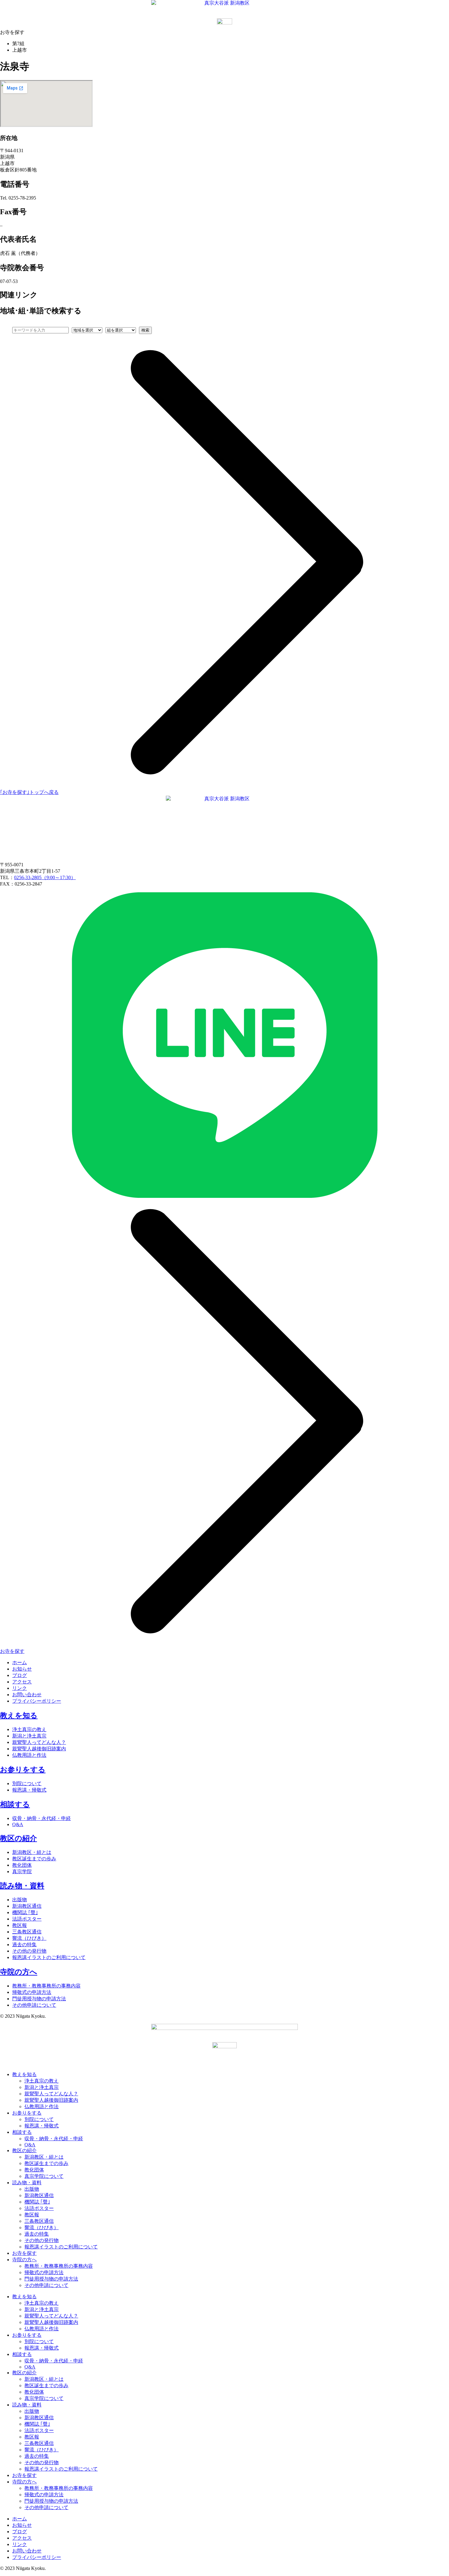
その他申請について (34, 2005)
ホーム (20, 1662)
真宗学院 (22, 1871)
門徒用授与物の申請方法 (39, 1999)
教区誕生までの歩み (34, 1859)
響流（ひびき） (29, 1938)
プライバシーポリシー (37, 1701)
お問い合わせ (27, 1695)
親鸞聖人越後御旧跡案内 (39, 1749)
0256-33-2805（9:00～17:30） (45, 877)
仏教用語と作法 (29, 1755)
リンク (20, 1688)
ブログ (20, 1675)
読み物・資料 (22, 1886)
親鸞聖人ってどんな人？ (39, 1742)
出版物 (20, 1900)
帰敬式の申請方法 (32, 1992)
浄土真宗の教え (29, 1729)
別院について (27, 1783)
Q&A (18, 1824)
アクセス (22, 1682)
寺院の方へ (19, 1972)
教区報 (20, 1925)
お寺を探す (24, 2253)
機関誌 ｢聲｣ (25, 1912)
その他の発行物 (29, 1951)
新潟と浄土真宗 (29, 1736)
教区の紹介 (18, 1838)
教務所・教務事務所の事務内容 (46, 1986)
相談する (15, 1804)
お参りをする (23, 1770)
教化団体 (22, 1865)
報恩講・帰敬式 (29, 1790)
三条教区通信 (27, 1932)
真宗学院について (44, 2176)
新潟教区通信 (27, 1906)
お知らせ (22, 1669)
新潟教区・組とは (32, 1852)
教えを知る (19, 1715)
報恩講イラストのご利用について (49, 1957)
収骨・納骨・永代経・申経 (42, 1818)
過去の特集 (24, 1945)
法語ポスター (27, 1919)
